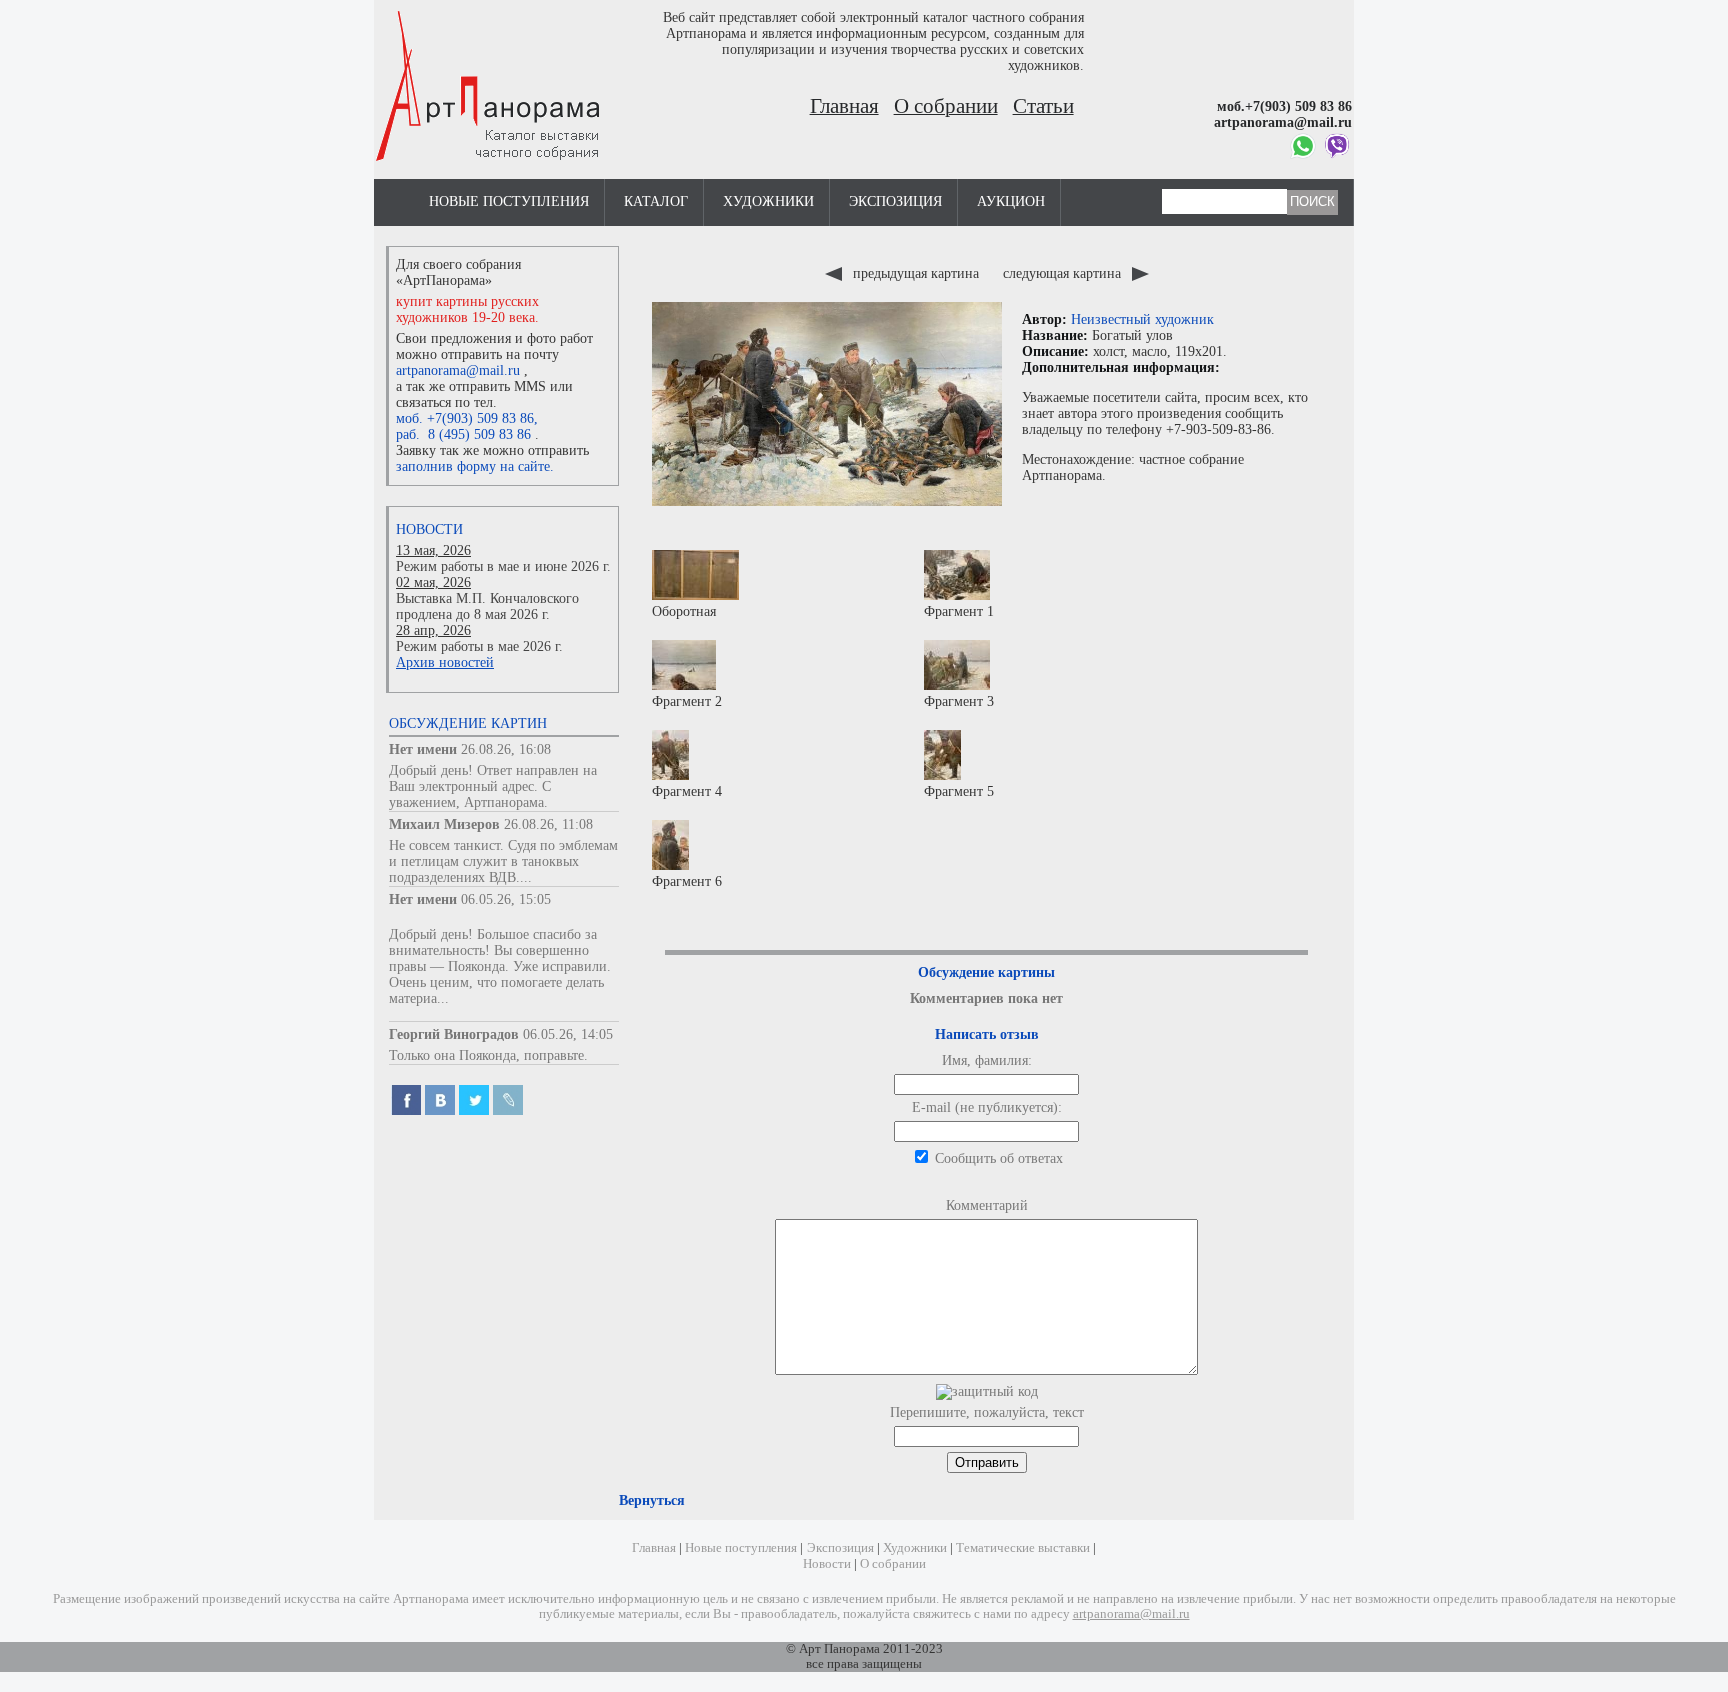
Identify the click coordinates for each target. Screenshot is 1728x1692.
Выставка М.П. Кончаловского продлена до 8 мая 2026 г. (487, 606)
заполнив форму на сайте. (475, 466)
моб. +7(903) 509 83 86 (465, 418)
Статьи (1043, 106)
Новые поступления (509, 201)
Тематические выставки (1023, 1548)
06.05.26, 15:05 (506, 899)
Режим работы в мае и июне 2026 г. (503, 566)
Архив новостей (445, 662)
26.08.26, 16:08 (506, 749)
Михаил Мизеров (444, 824)
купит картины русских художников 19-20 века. (467, 309)
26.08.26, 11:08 (548, 824)
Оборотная (684, 611)
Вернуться (652, 1500)
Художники (768, 201)
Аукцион (1011, 201)
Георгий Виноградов (454, 1034)
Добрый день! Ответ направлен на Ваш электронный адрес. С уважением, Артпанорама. (493, 786)
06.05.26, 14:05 (568, 1034)
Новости (429, 529)
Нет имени (423, 749)
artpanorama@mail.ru (458, 370)
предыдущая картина (916, 273)
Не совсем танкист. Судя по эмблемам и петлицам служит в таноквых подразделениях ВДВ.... (503, 861)
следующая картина (1064, 273)
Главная (844, 106)
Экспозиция (895, 201)
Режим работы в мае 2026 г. (479, 646)
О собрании (946, 106)
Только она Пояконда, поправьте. (488, 1055)
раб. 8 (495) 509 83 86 (463, 434)
